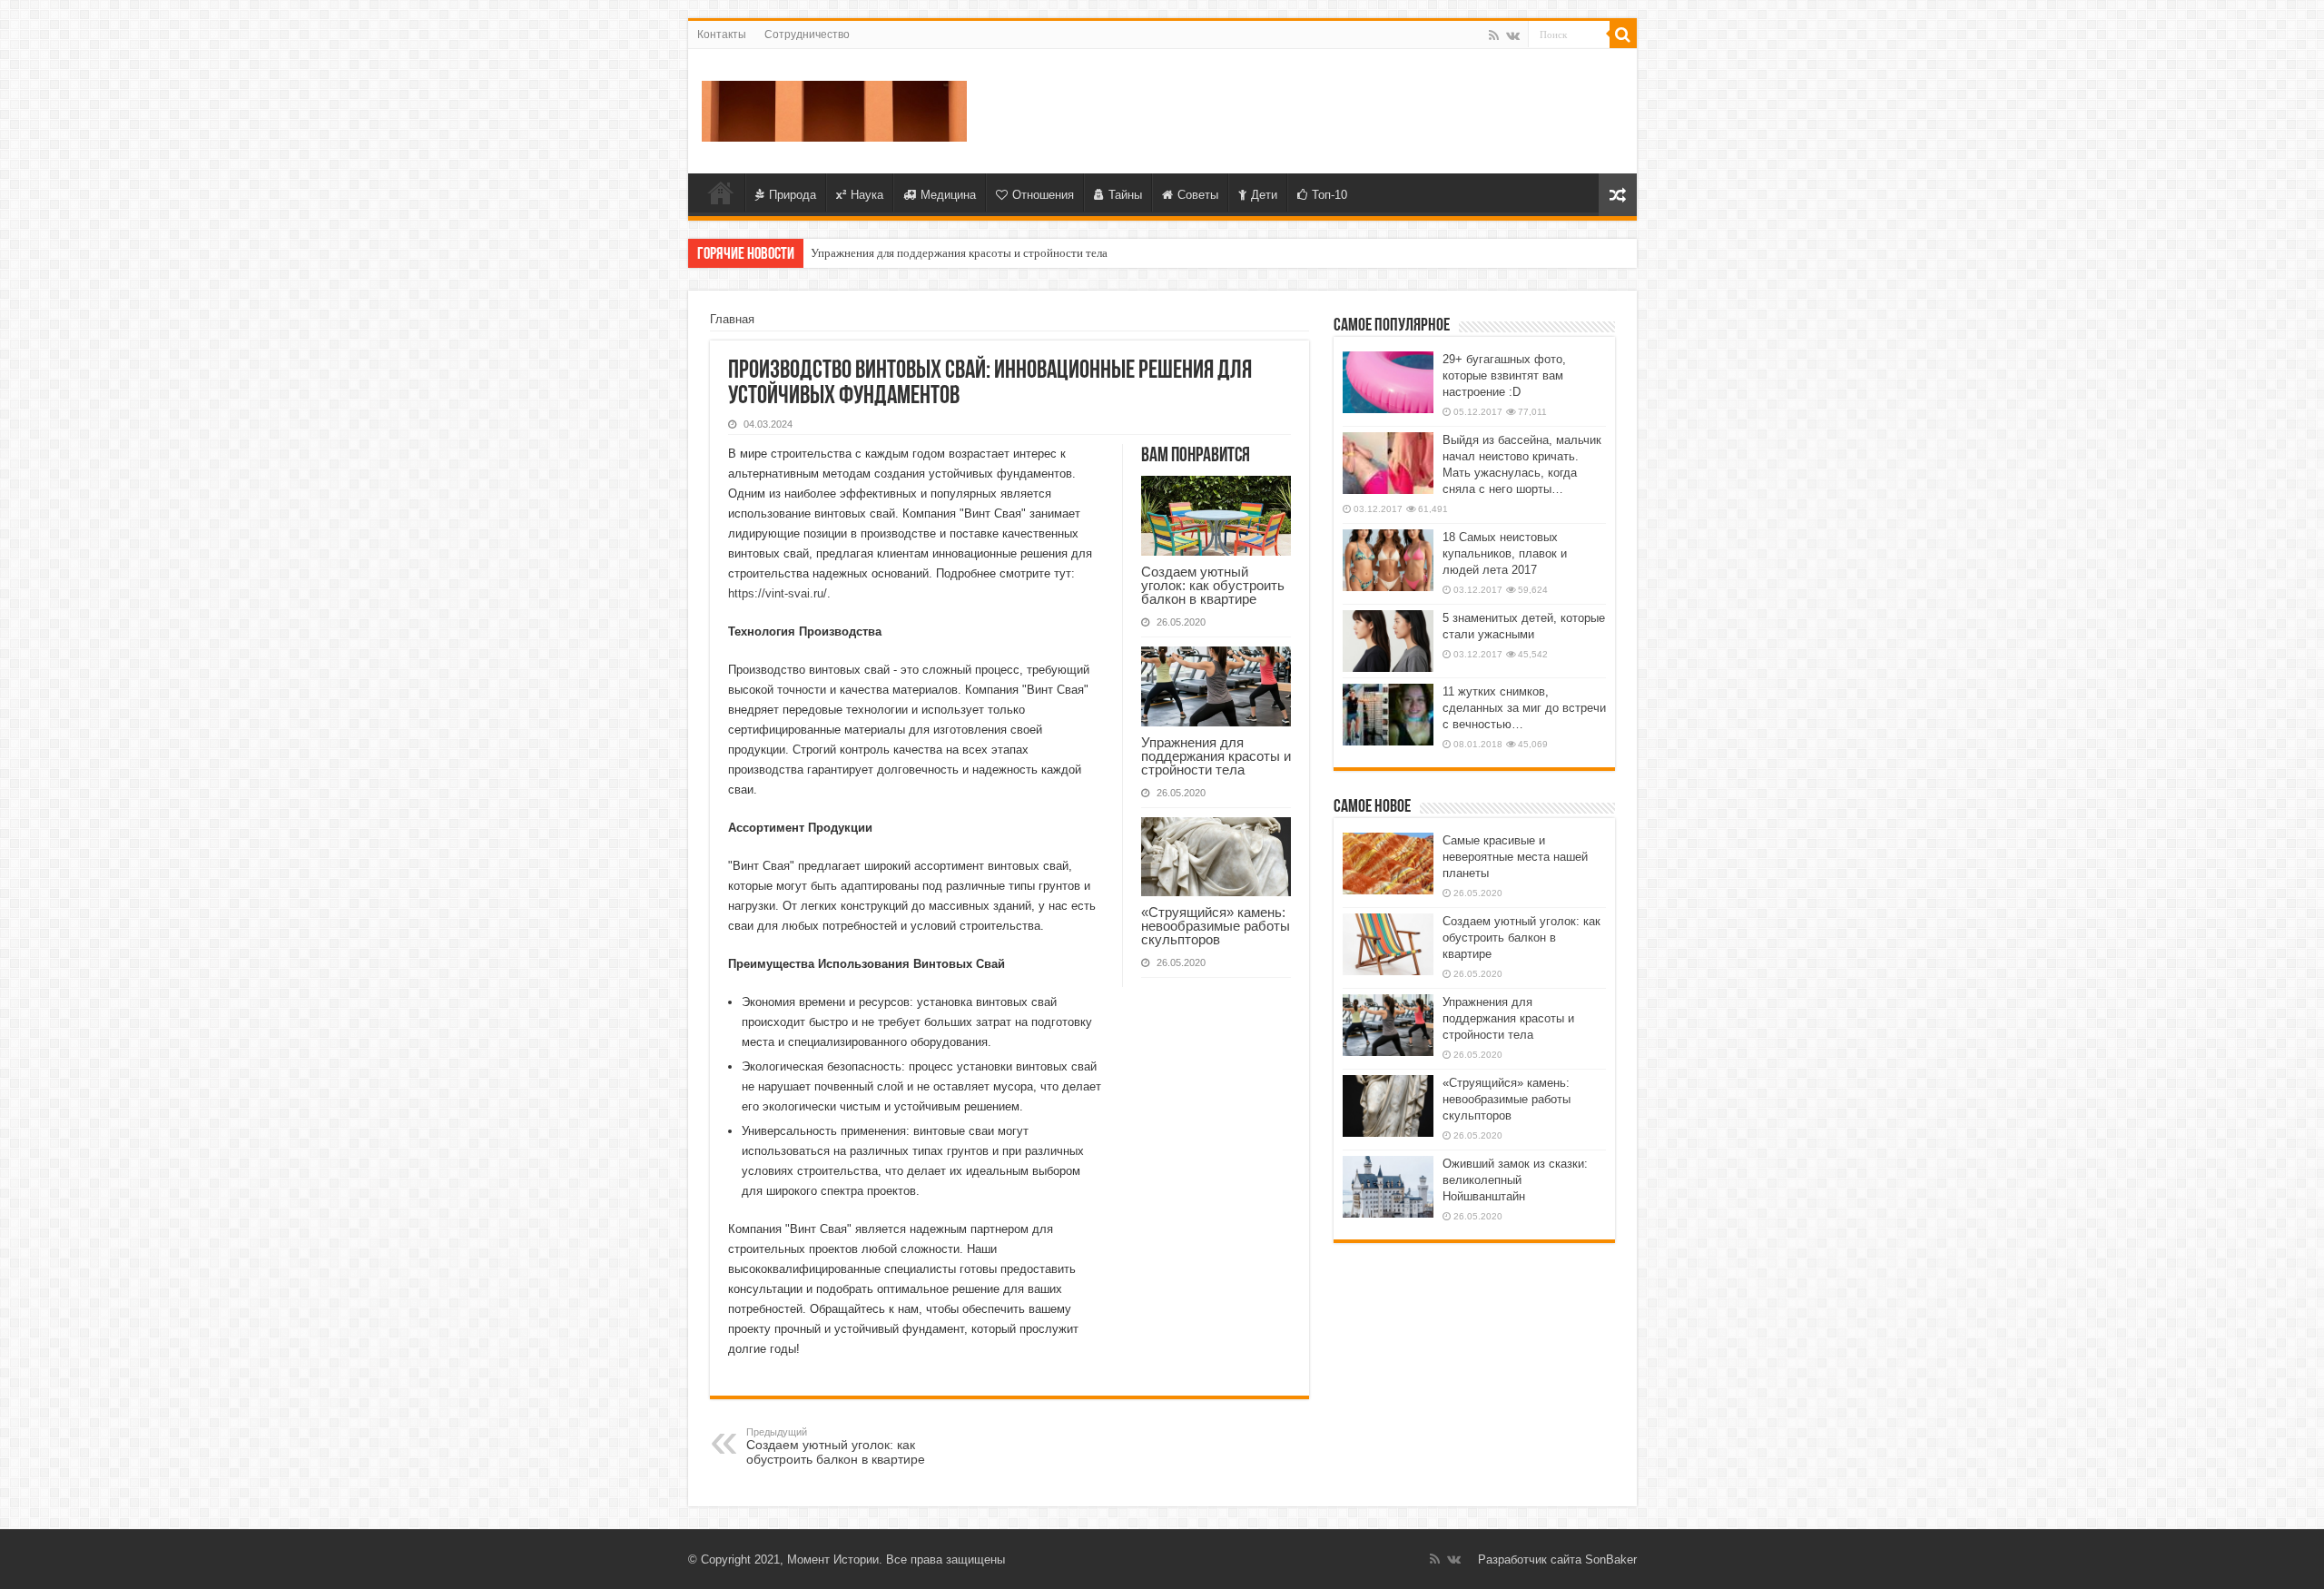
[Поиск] (1623, 35)
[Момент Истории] (834, 108)
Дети (1264, 195)
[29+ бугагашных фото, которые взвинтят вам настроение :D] (1388, 382)
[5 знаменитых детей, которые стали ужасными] (1388, 641)
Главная (721, 192)
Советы (1198, 195)
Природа (793, 195)
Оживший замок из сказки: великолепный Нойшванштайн (1515, 1180)
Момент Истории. (835, 1559)
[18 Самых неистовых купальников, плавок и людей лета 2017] (1388, 560)
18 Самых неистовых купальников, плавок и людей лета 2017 (1505, 553)
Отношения (1043, 195)
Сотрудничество (807, 35)
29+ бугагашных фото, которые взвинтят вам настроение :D (1504, 375)
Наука (867, 195)
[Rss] (1494, 35)
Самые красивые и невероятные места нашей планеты (1515, 857)
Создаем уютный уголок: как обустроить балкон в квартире (1213, 585)
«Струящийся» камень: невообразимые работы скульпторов (1216, 926)
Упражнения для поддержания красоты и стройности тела (959, 253)
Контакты (722, 35)
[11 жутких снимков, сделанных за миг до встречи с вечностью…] (1388, 715)
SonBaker (1611, 1559)
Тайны (1125, 195)
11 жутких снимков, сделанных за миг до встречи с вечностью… (1524, 708)
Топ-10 (1329, 195)
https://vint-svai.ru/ (778, 593)
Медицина (948, 195)
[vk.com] (1513, 35)
